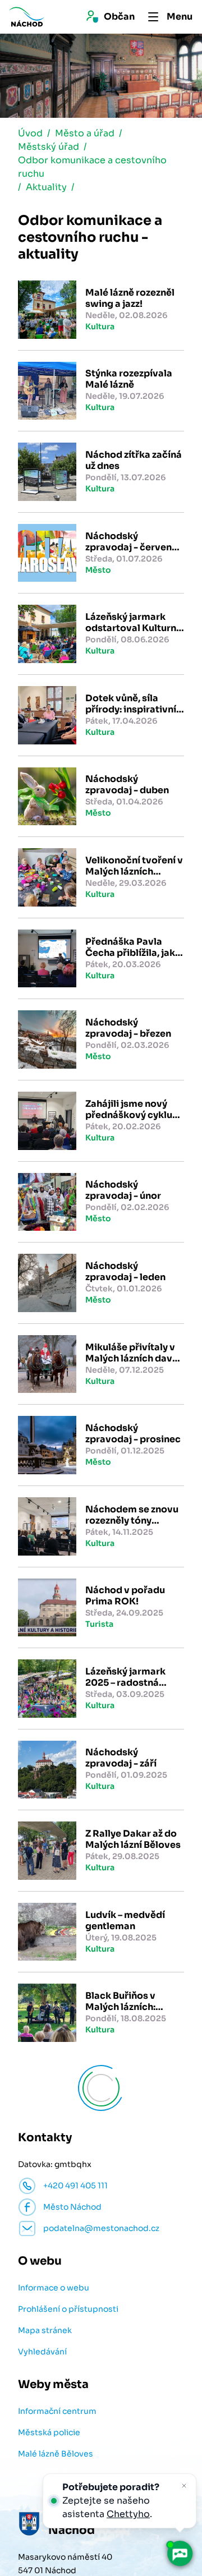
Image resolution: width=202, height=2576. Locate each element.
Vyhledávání (42, 2352)
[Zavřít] (184, 2486)
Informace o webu (54, 2288)
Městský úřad (49, 147)
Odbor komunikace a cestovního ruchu (92, 167)
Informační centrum (57, 2411)
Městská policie (49, 2432)
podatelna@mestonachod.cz (101, 2228)
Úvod (30, 133)
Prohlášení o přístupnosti (68, 2309)
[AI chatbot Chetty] (180, 2554)
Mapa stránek (45, 2330)
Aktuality (46, 187)
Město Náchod (72, 2207)
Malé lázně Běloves (56, 2454)
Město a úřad (85, 133)
